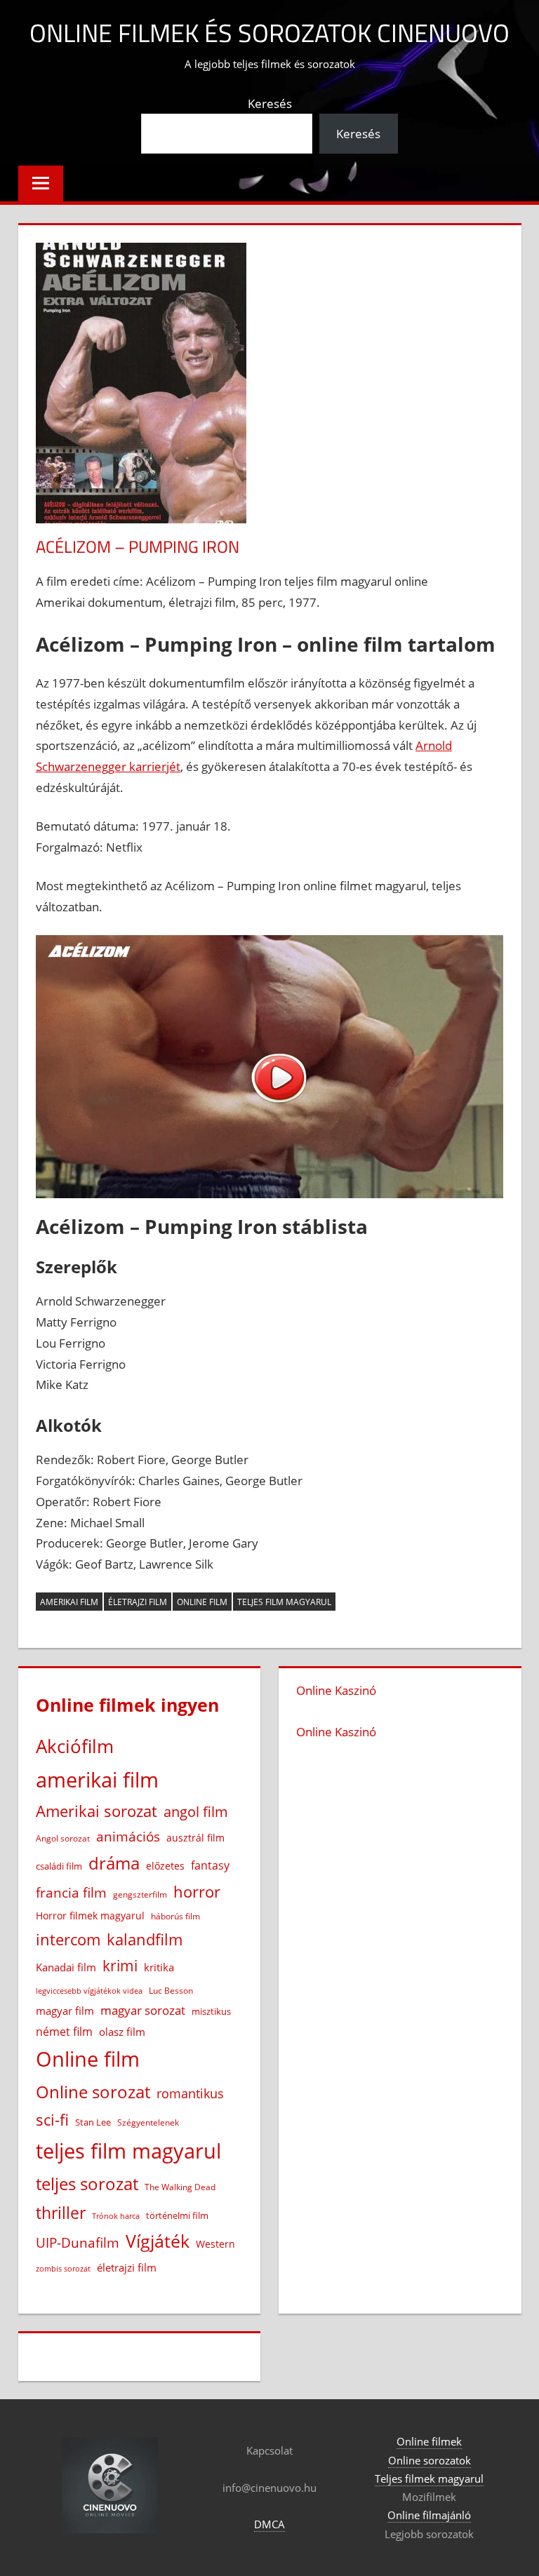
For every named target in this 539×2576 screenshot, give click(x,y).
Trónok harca (116, 2216)
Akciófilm (75, 1746)
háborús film (175, 1916)
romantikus (190, 2093)
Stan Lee (93, 2122)
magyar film (65, 2011)
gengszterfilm (140, 1894)
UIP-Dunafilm (78, 2242)
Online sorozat (93, 2092)
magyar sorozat (143, 2010)
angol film (196, 1812)
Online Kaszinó (336, 1690)
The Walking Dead (180, 2187)
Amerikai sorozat (97, 1811)
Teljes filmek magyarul (429, 2478)
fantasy (210, 1865)
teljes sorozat (87, 2184)
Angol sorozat (63, 1838)
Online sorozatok (430, 2460)
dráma (114, 1863)
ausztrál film (195, 1838)
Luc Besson (171, 1991)
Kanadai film (66, 1967)
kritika (159, 1967)
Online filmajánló (429, 2515)
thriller (61, 2213)
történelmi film (177, 2215)
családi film (59, 1866)
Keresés (270, 103)
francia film (71, 1892)
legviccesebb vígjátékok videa (89, 1991)
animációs (128, 1836)
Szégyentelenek (148, 2122)
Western (215, 2244)
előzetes (165, 1866)
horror (197, 1892)
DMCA (269, 2524)
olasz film (122, 2032)
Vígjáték (158, 2241)
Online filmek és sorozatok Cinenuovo (269, 33)
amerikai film (69, 1602)
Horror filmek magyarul (90, 1916)
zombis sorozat (63, 2268)
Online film (202, 1602)
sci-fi (52, 2120)
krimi (120, 1966)
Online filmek (429, 2441)
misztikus (211, 2011)
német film (64, 2032)
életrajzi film (138, 1602)
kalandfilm (145, 1939)
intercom (68, 1939)
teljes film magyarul (284, 1602)
